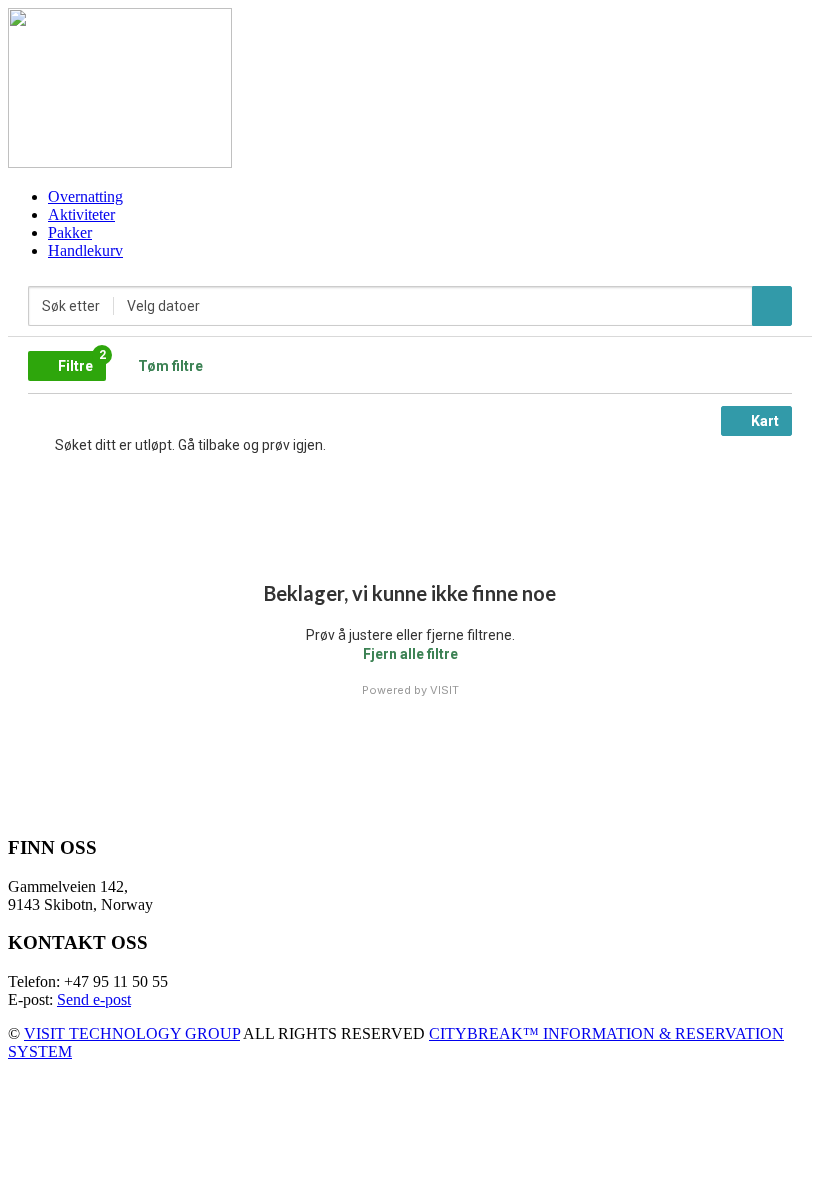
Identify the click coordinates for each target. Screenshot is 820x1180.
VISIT (444, 690)
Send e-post (94, 999)
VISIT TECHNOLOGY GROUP (132, 1033)
